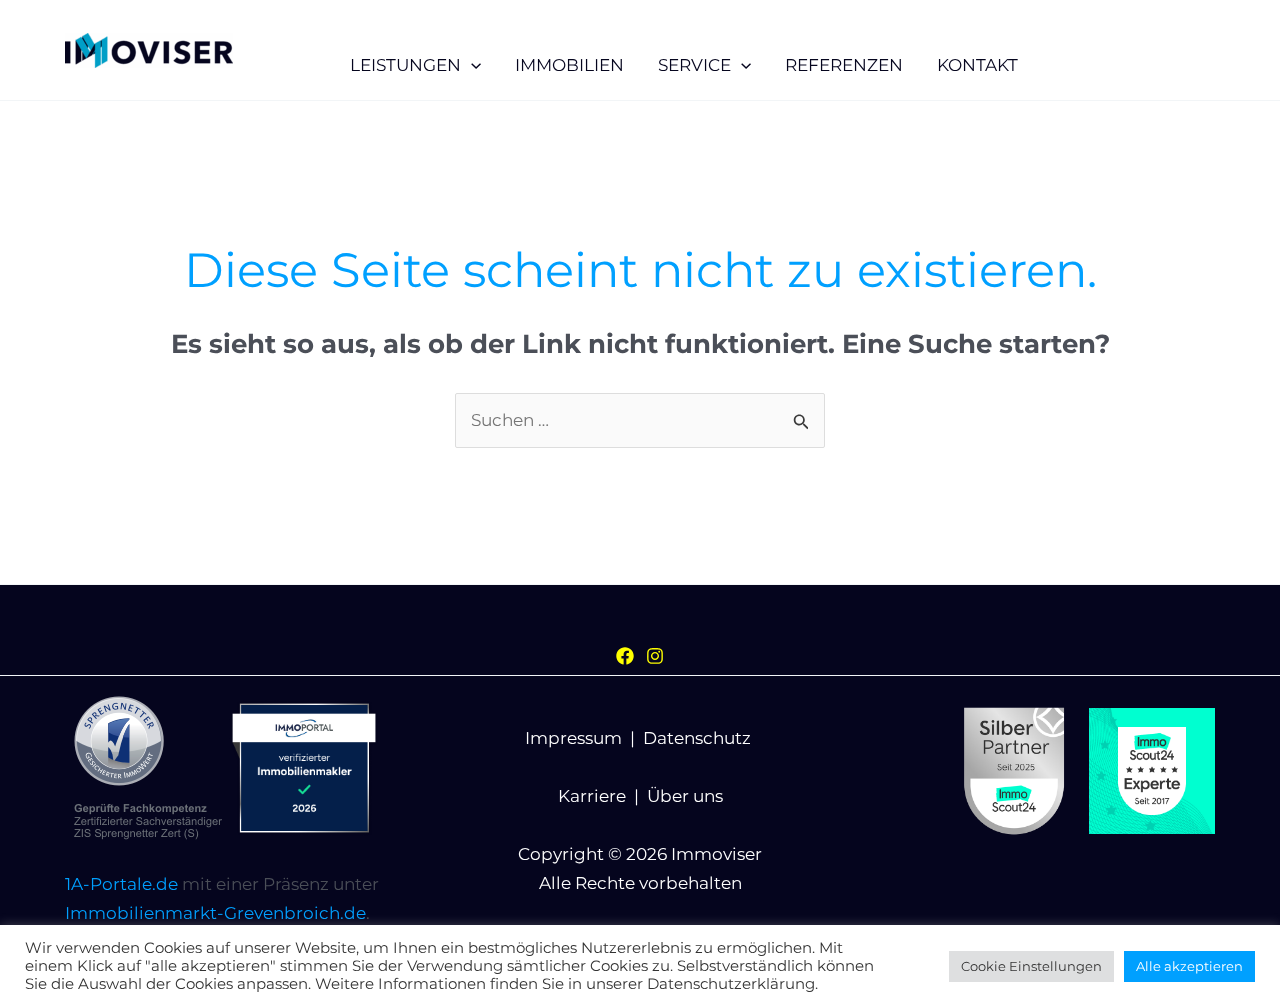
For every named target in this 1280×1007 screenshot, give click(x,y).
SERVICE (694, 65)
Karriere (592, 796)
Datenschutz (697, 738)
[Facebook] (625, 656)
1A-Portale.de (121, 884)
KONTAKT (977, 65)
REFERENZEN (844, 65)
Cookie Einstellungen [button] (1031, 966)
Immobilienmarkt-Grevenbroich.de (215, 913)
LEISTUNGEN (405, 65)
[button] (471, 65)
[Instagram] (655, 656)
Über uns (685, 796)
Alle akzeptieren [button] (1189, 966)
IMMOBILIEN (569, 65)
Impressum (573, 738)
